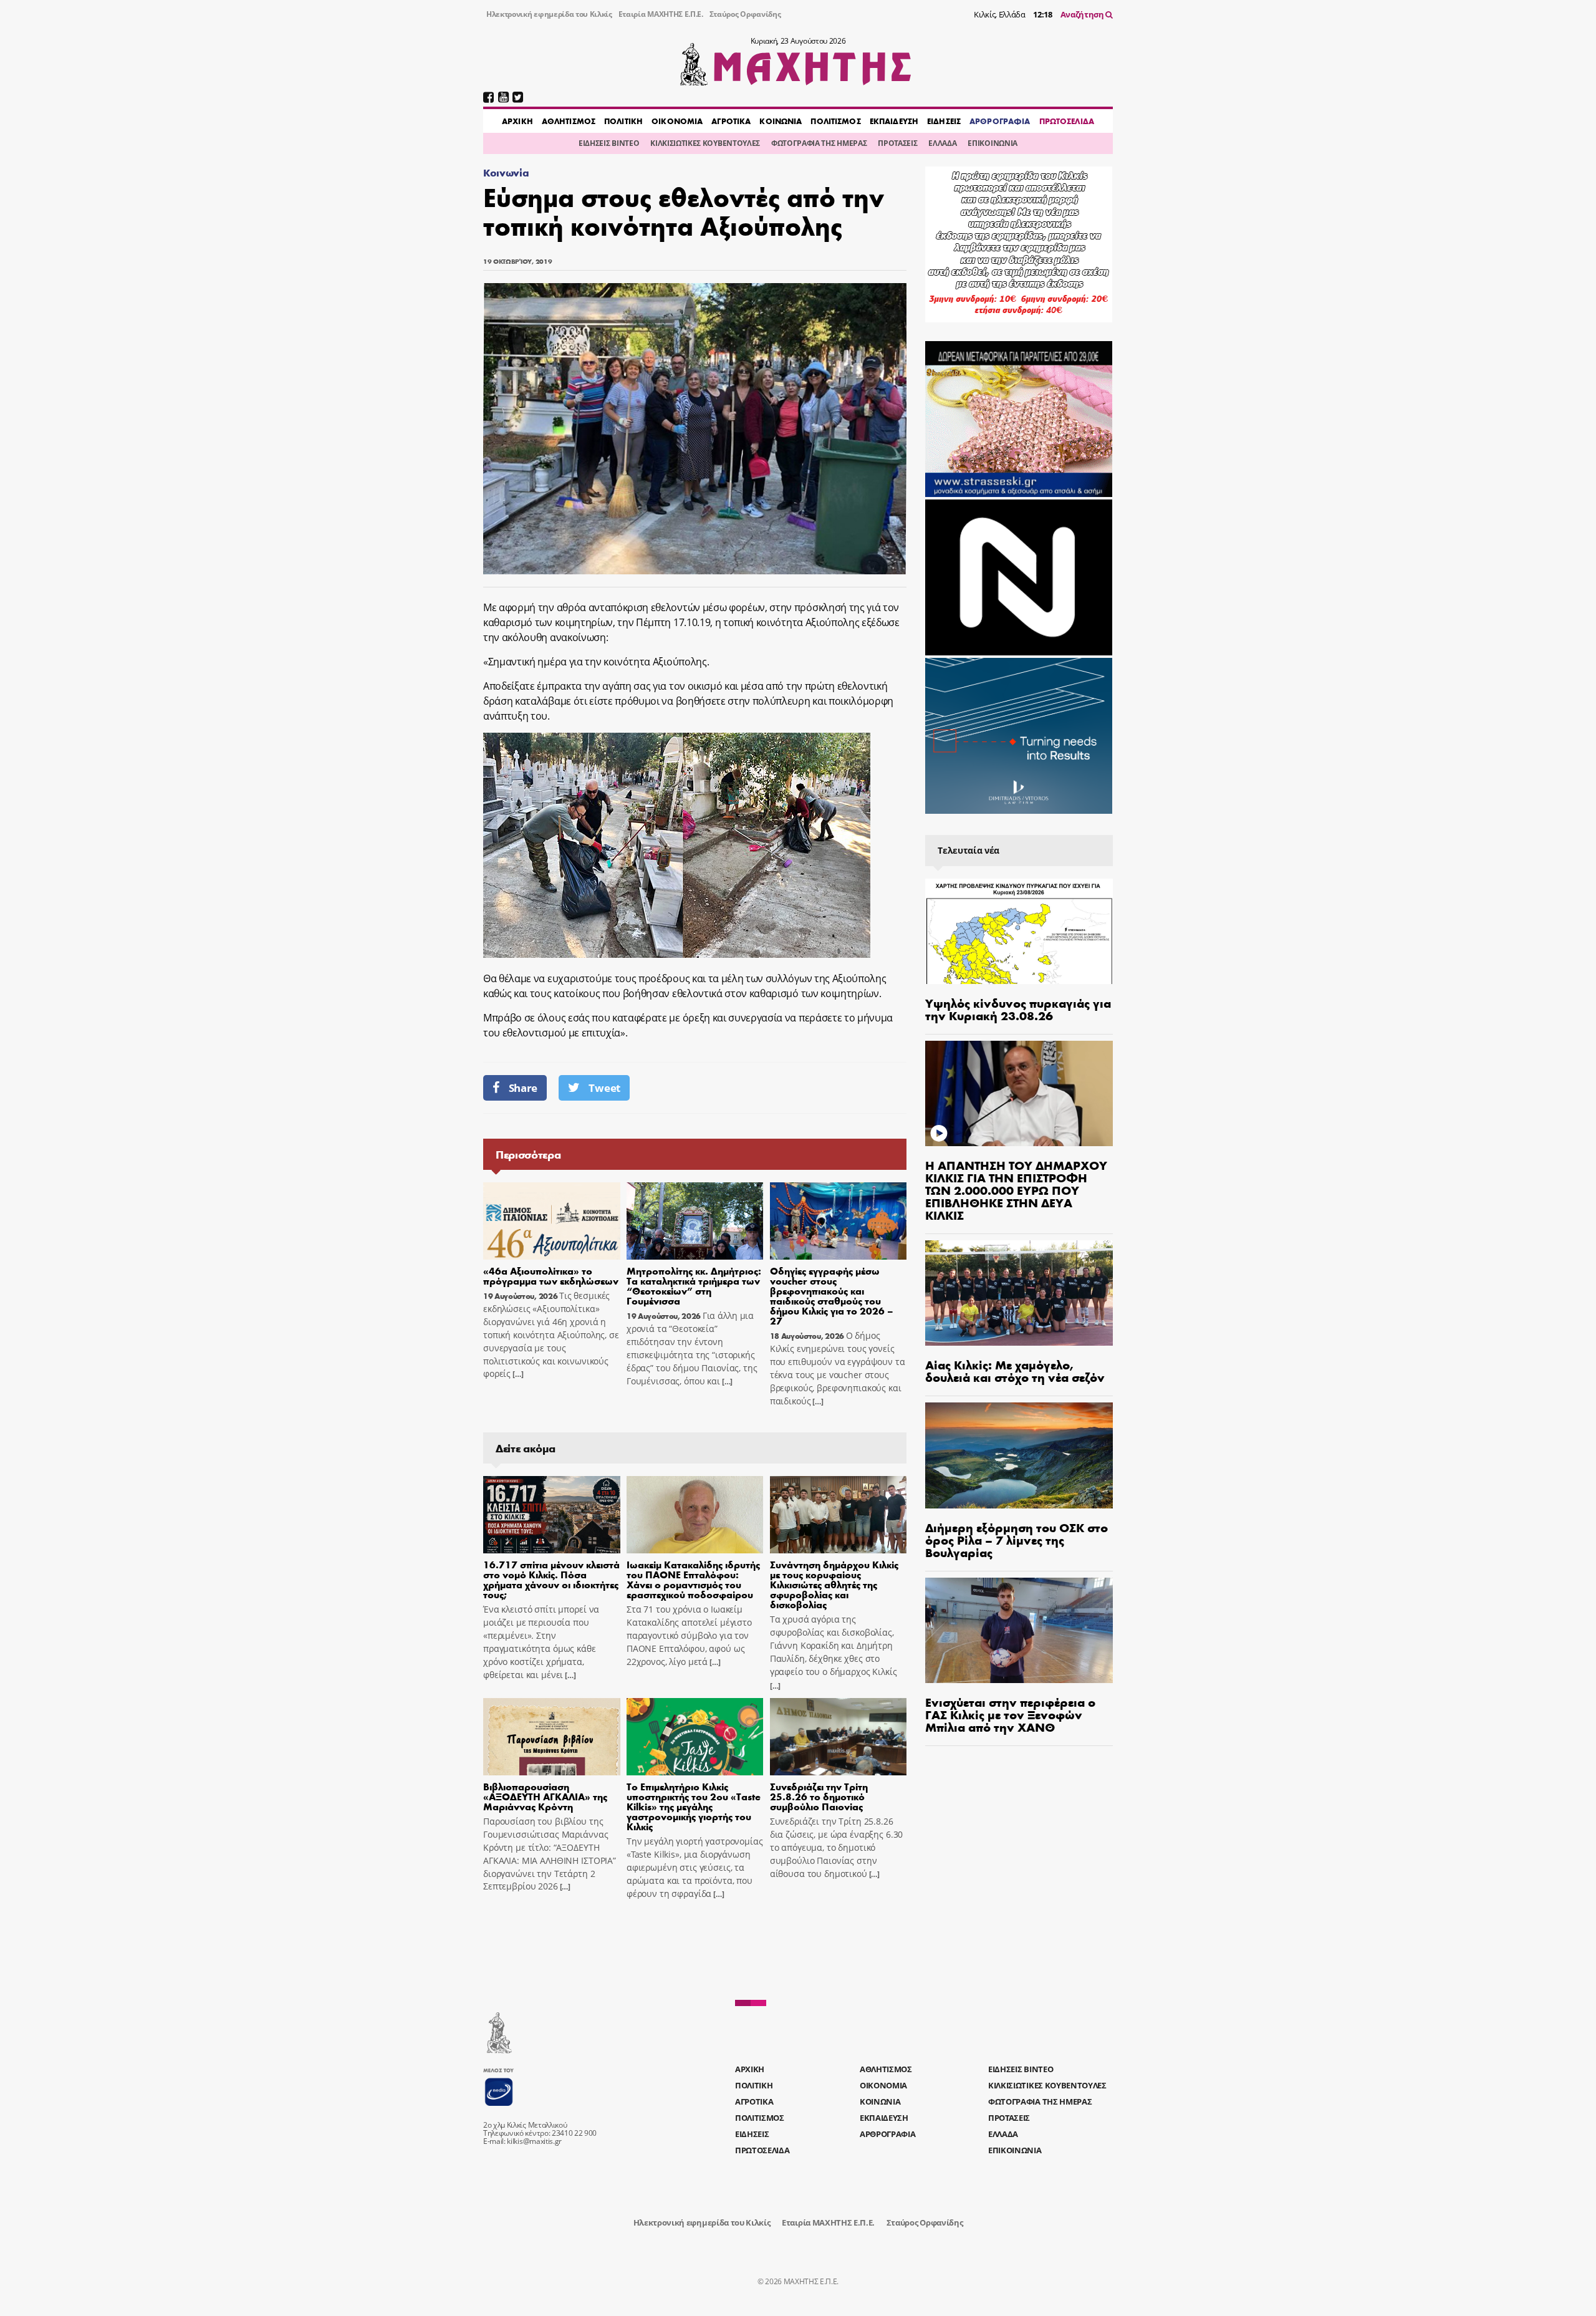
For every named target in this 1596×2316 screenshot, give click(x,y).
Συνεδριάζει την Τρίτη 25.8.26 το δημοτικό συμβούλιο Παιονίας (819, 1796)
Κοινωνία (506, 172)
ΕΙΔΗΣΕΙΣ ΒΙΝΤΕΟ (609, 143)
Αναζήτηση (1083, 14)
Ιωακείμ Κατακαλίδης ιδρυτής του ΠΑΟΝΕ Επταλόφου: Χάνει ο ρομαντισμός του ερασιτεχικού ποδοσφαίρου (693, 1579)
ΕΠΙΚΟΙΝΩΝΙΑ (992, 143)
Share (523, 1088)
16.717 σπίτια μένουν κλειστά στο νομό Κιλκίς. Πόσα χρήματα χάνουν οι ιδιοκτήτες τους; (551, 1579)
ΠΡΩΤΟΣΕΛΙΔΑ (1067, 121)
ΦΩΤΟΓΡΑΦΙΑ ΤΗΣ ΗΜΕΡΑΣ (819, 143)
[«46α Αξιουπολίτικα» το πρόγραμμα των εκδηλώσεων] (552, 1221)
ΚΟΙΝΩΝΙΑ (781, 121)
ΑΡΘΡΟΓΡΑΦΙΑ (1000, 121)
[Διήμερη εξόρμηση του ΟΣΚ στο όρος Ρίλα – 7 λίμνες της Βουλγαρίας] (1019, 1455)
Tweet (604, 1088)
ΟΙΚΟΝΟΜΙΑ (677, 121)
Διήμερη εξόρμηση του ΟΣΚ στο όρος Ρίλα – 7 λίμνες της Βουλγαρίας (1017, 1539)
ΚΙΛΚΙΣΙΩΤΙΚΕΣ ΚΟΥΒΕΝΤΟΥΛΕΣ (705, 143)
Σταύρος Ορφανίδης (745, 14)
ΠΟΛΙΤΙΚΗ (623, 121)
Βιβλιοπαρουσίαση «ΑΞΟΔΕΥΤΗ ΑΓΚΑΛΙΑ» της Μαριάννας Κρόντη (545, 1796)
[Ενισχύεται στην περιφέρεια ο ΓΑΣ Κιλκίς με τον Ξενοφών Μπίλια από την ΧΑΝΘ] (1019, 1630)
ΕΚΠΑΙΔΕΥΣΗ (894, 121)
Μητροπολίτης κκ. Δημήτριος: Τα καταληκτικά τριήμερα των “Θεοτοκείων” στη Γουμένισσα (694, 1286)
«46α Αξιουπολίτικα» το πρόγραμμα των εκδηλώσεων (551, 1276)
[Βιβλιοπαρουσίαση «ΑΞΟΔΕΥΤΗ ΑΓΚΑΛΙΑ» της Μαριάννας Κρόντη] (552, 1737)
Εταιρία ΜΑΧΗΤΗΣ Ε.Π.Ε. (661, 14)
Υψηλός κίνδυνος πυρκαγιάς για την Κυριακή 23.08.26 (1018, 1009)
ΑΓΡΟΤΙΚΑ (731, 121)
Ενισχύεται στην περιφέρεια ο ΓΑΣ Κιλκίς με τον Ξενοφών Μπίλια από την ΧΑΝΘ (1010, 1714)
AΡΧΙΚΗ (517, 121)
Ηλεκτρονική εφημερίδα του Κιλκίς (549, 14)
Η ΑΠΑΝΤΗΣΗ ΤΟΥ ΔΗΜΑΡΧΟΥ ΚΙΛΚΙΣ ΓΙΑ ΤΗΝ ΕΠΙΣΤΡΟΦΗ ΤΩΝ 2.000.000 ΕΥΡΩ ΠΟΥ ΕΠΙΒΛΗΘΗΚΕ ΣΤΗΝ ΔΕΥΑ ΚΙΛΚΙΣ (1016, 1189)
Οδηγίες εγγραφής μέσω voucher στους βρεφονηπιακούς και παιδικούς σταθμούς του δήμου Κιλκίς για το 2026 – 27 (832, 1296)
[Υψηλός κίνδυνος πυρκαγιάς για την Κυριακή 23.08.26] (1019, 931)
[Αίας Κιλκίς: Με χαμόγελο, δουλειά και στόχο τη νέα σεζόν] (1019, 1293)
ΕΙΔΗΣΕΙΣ (944, 121)
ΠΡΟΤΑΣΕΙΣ (897, 143)
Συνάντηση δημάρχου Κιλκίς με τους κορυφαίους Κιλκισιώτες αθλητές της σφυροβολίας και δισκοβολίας (834, 1584)
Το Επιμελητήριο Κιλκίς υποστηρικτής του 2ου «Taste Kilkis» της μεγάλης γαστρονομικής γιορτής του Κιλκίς (694, 1806)
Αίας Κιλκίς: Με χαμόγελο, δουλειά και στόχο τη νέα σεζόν (1015, 1370)
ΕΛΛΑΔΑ (942, 143)
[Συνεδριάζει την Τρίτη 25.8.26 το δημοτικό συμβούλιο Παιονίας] (839, 1737)
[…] (517, 1374)
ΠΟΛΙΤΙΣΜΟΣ (835, 121)
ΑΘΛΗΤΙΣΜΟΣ (569, 121)
